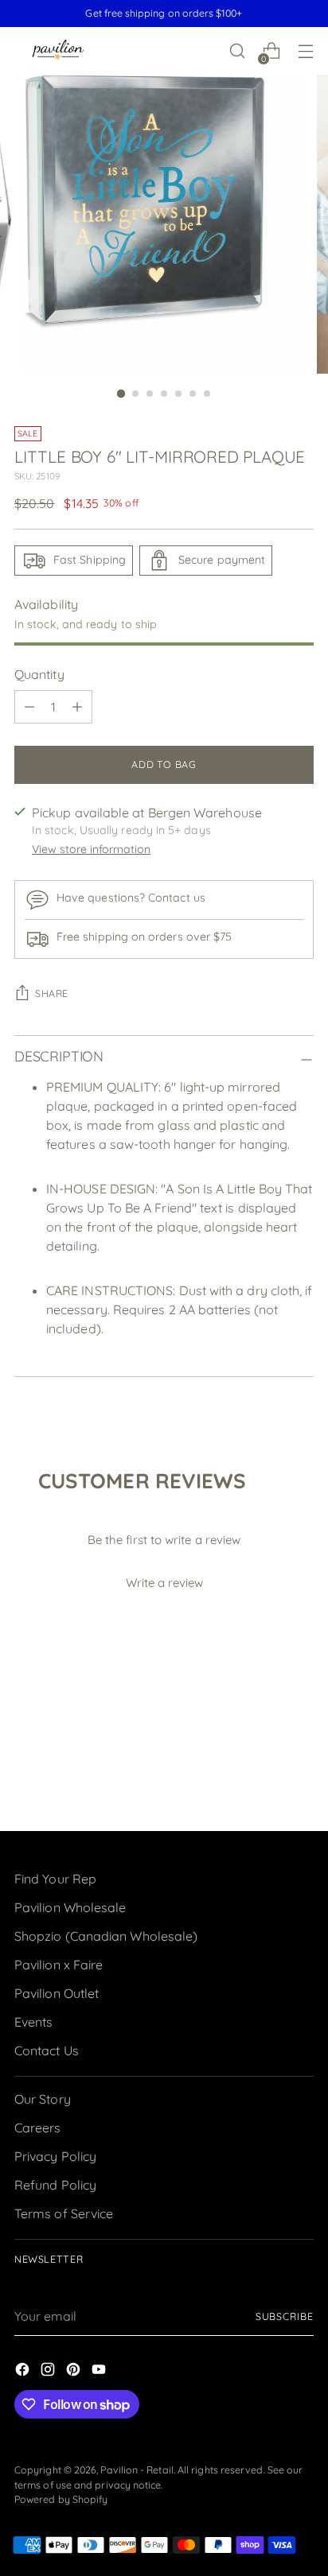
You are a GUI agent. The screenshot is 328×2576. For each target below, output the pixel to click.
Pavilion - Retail (137, 2470)
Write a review (164, 1583)
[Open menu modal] (305, 51)
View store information (91, 849)
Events (33, 2022)
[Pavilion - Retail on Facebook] (24, 2372)
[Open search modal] (237, 51)
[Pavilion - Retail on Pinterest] (75, 2372)
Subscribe (285, 2316)
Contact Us (47, 2050)
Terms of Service (64, 2213)
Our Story (43, 2099)
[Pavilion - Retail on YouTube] (100, 2372)
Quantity (39, 674)
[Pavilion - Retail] (58, 51)
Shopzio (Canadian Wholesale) (106, 1936)
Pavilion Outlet (57, 1993)
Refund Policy (55, 2185)
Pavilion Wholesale (70, 1907)
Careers (38, 2128)
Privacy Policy (55, 2156)
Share (52, 993)
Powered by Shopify (61, 2499)
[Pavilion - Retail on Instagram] (49, 2372)
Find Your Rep (55, 1879)
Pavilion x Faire (59, 1965)
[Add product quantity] (77, 707)
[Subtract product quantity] (29, 707)
